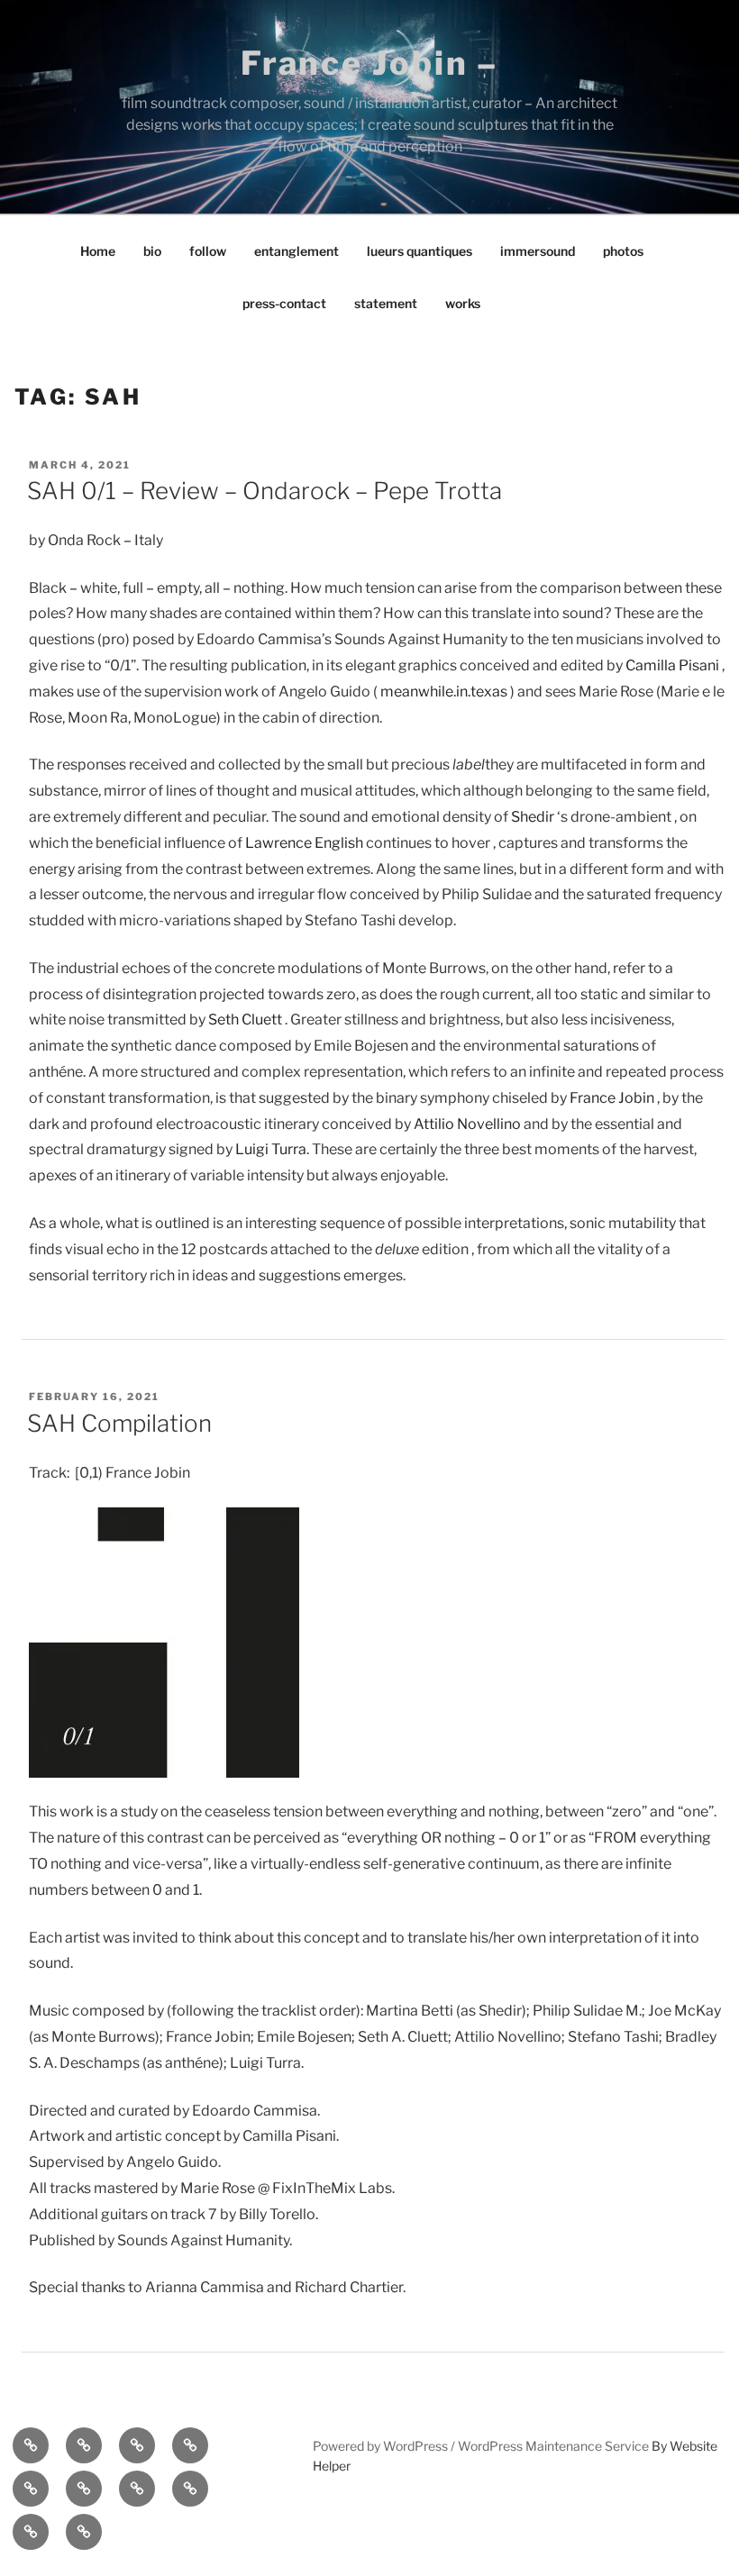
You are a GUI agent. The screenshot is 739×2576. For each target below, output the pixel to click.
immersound (538, 251)
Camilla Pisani (672, 665)
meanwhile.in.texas (444, 692)
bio (152, 251)
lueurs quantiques (420, 251)
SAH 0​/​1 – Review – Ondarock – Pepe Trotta (265, 491)
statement (386, 303)
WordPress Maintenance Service (553, 2446)
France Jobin (612, 1098)
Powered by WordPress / (385, 2446)
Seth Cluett (245, 1019)
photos (623, 251)
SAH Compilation (119, 1423)
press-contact (284, 303)
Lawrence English (304, 843)
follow (208, 251)
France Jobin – (369, 63)
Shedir (533, 817)
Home (98, 251)
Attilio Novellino (467, 1124)
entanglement (297, 251)
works (463, 303)
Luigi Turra (271, 1149)
